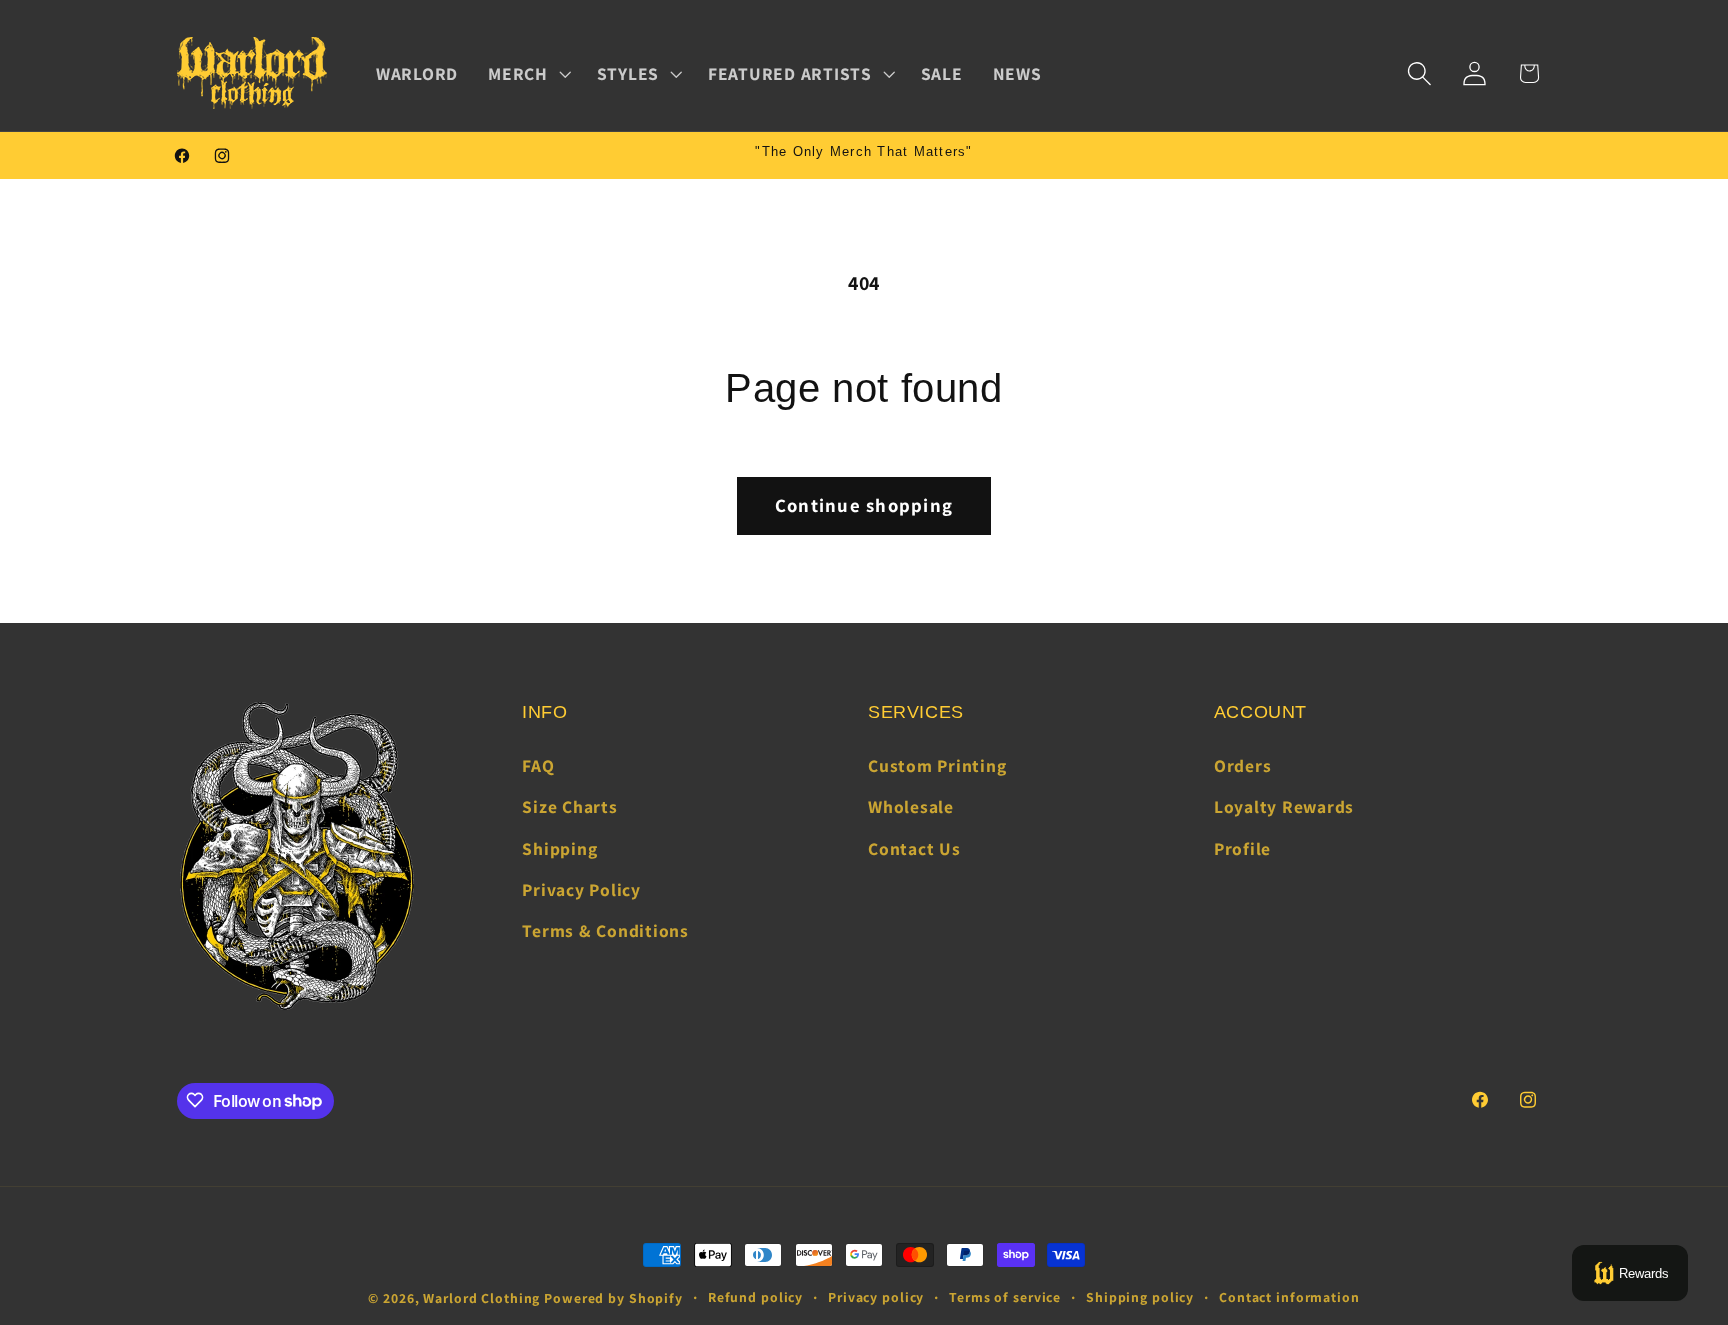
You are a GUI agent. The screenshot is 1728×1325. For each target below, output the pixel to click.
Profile (1242, 848)
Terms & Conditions (605, 930)
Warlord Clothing (481, 1298)
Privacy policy (876, 1297)
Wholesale (911, 807)
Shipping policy (1140, 1297)
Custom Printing (937, 765)
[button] (527, 74)
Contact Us (914, 848)
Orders (1243, 765)
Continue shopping (864, 505)
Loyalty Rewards (1284, 807)
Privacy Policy (581, 889)
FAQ (538, 765)
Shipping (559, 848)
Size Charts (569, 807)
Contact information (1289, 1297)
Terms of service (1005, 1297)
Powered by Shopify (613, 1298)
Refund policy (755, 1297)
